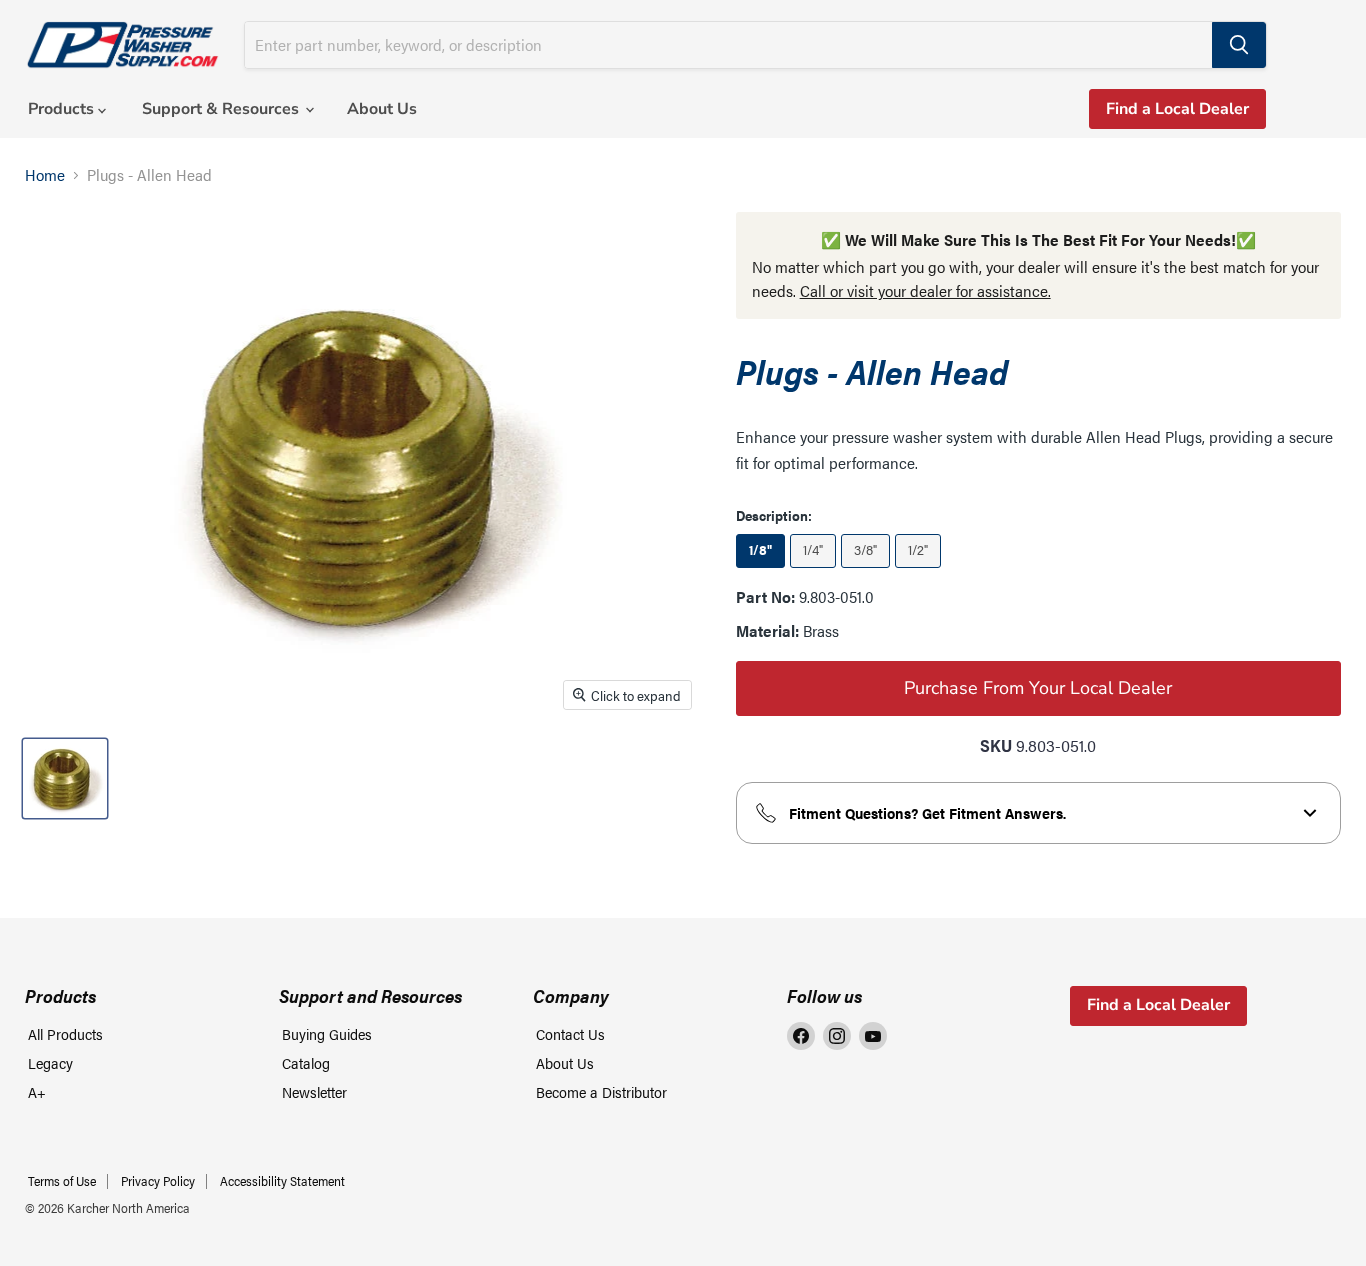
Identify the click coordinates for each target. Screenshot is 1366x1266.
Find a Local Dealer (1177, 109)
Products (63, 109)
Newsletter (314, 1091)
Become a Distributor (601, 1091)
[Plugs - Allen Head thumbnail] (65, 778)
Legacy (50, 1062)
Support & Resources (222, 109)
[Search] (1239, 45)
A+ (37, 1091)
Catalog (306, 1062)
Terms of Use (62, 1180)
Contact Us (570, 1033)
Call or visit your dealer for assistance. (925, 290)
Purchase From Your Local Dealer (1038, 688)
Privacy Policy (158, 1180)
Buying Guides (327, 1033)
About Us (382, 109)
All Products (65, 1033)
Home (45, 175)
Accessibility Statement (282, 1180)
